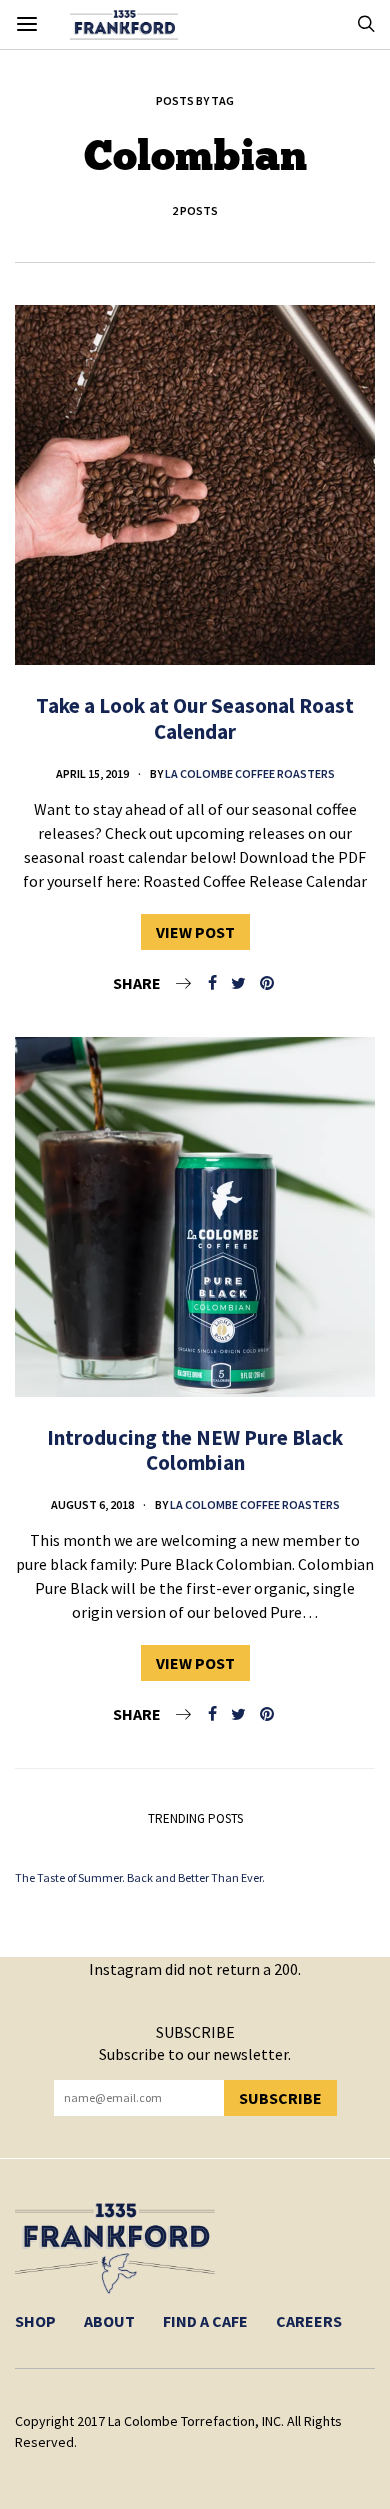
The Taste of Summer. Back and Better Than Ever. (140, 1877)
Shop (35, 2321)
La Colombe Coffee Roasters (250, 773)
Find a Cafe (205, 2321)
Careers (309, 2321)
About (109, 2321)
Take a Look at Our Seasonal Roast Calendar (195, 718)
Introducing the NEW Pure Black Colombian (195, 1450)
